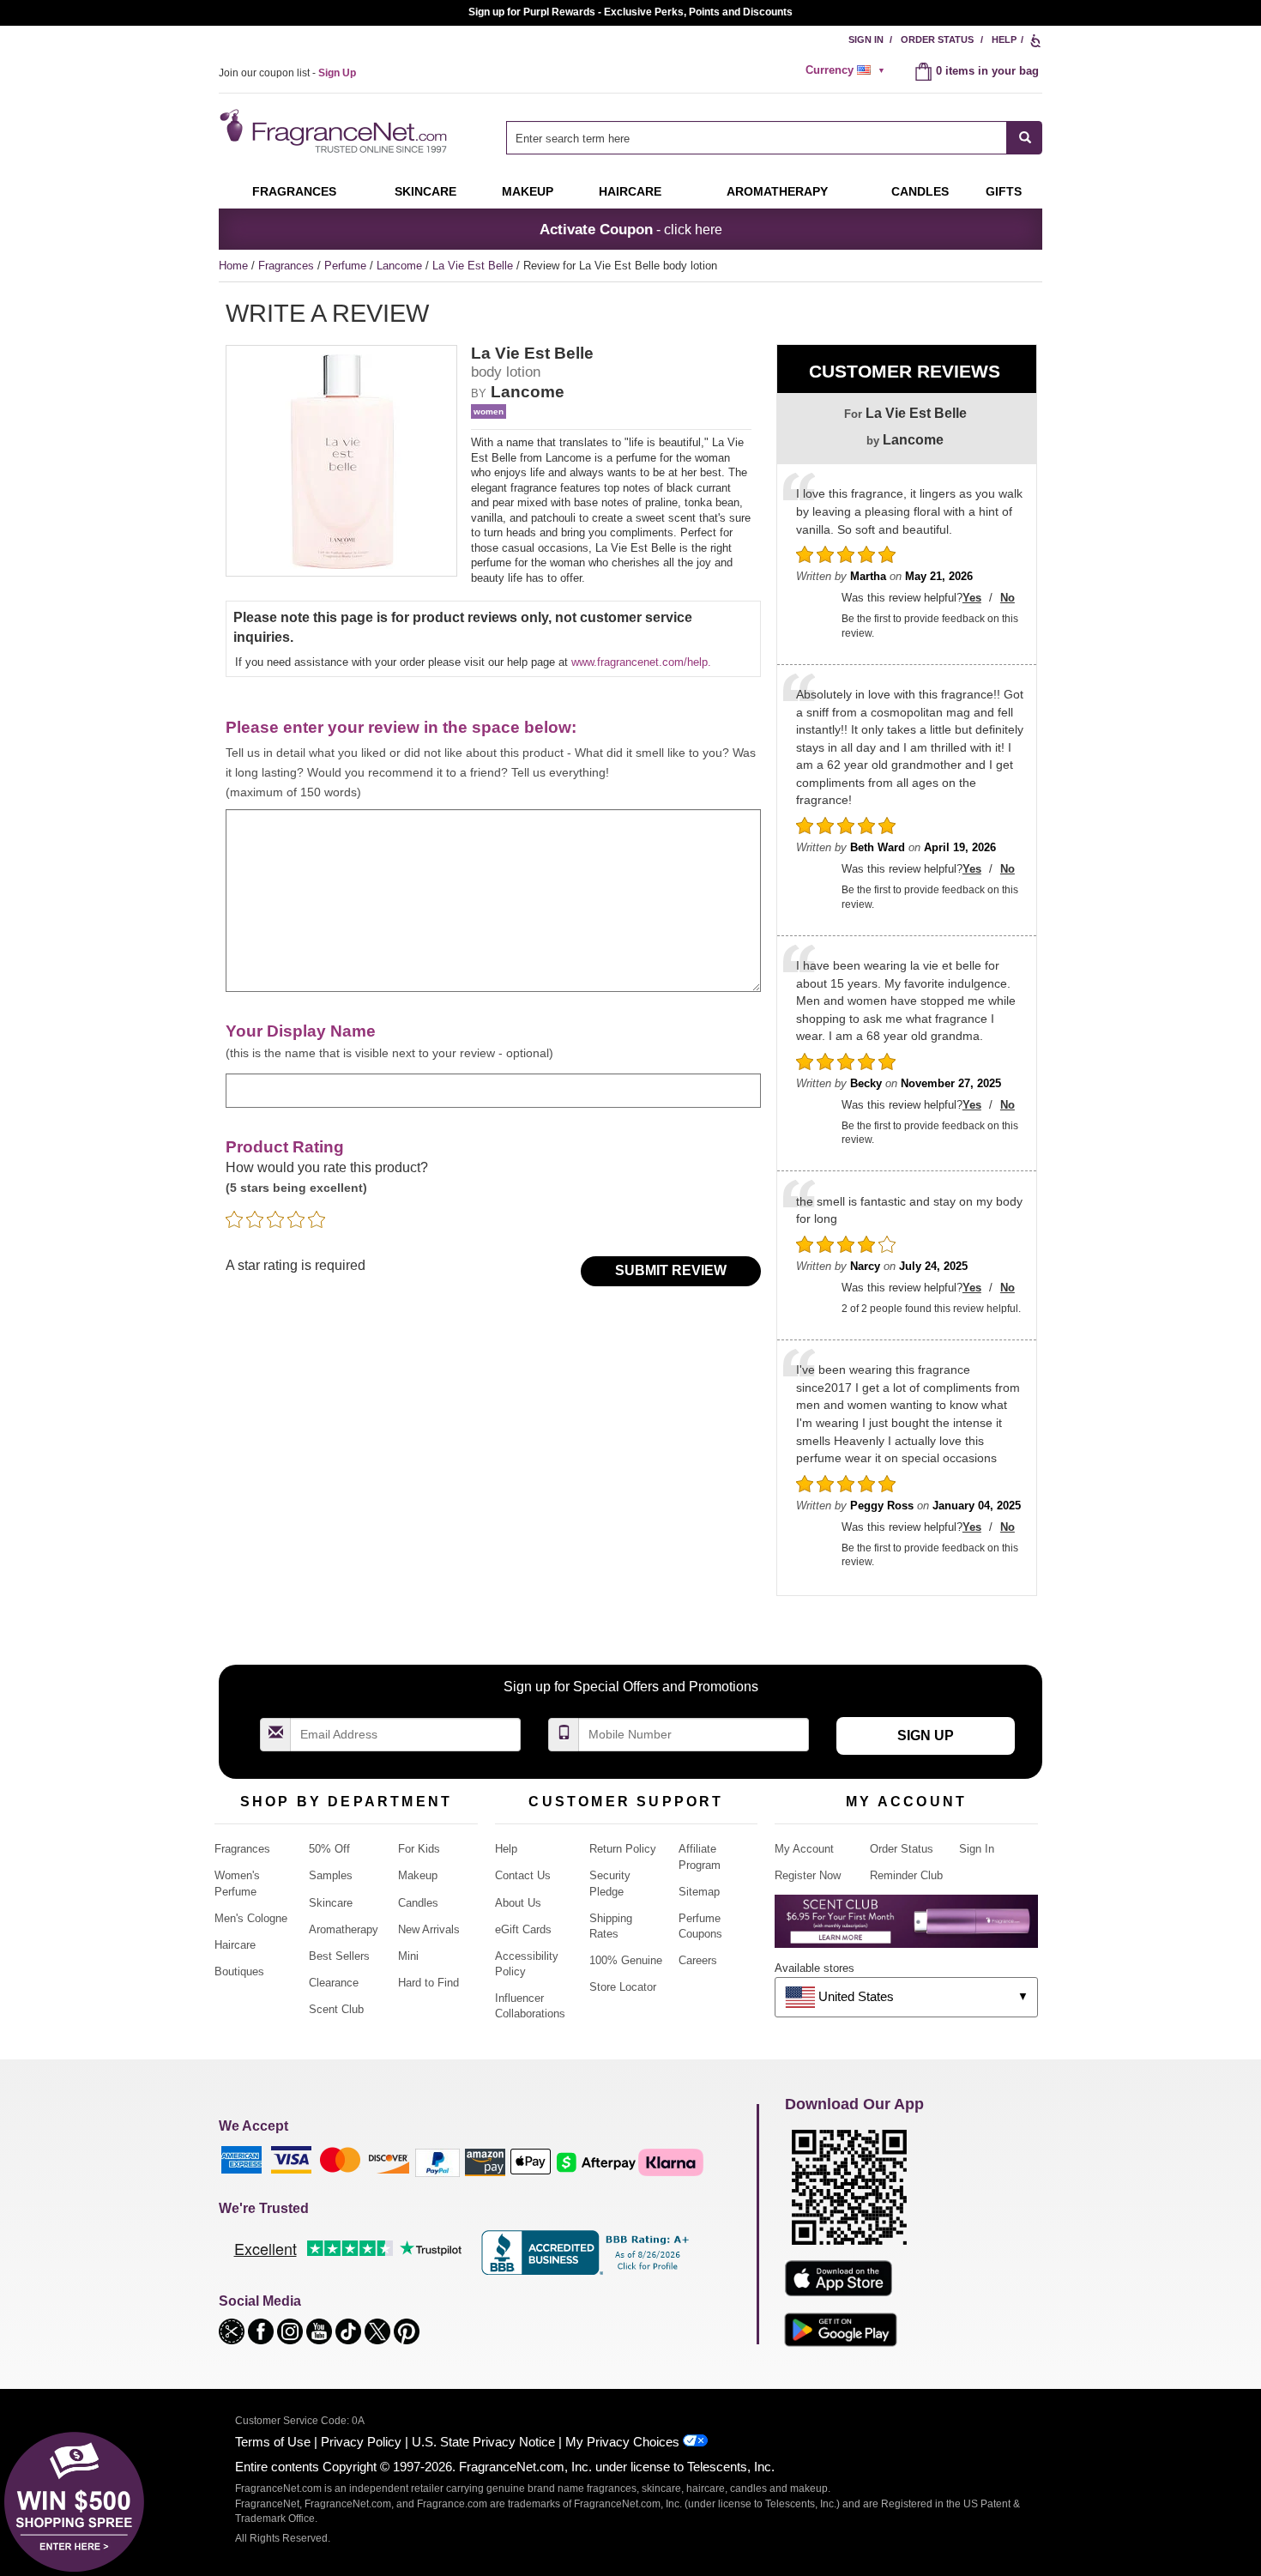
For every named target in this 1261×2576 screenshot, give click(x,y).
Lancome (401, 266)
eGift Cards (523, 1929)
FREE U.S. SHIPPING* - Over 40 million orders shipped (631, 12)
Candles (418, 1903)
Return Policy (623, 1849)
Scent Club (336, 2009)
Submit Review (671, 1270)
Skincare (425, 191)
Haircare (630, 191)
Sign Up (926, 1735)
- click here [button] (631, 229)
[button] (233, 2330)
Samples (331, 1875)
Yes (972, 598)
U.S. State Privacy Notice (483, 2442)
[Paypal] (437, 2161)
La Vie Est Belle (474, 266)
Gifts (1004, 191)
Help (1004, 39)
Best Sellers (339, 1956)
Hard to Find (428, 1983)
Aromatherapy (344, 1929)
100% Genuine (626, 1960)
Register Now (808, 1875)
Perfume (347, 266)
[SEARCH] (1025, 138)
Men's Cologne (251, 1918)
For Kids (419, 1849)
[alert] (848, 70)
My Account (804, 1849)
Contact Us (523, 1875)
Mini (408, 1956)
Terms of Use (273, 2442)
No (1008, 598)
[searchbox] (757, 138)
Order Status (937, 39)
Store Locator (623, 1987)
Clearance (334, 1983)
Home (233, 266)
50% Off (329, 1849)
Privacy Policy (361, 2442)
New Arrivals (429, 1929)
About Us (518, 1903)
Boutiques (239, 1971)
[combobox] (774, 138)
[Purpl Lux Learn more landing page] (906, 1928)
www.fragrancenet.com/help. (641, 662)
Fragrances (294, 191)
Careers (698, 1960)
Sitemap (699, 1892)
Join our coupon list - (287, 73)
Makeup (528, 191)
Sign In (866, 39)
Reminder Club (906, 1875)
